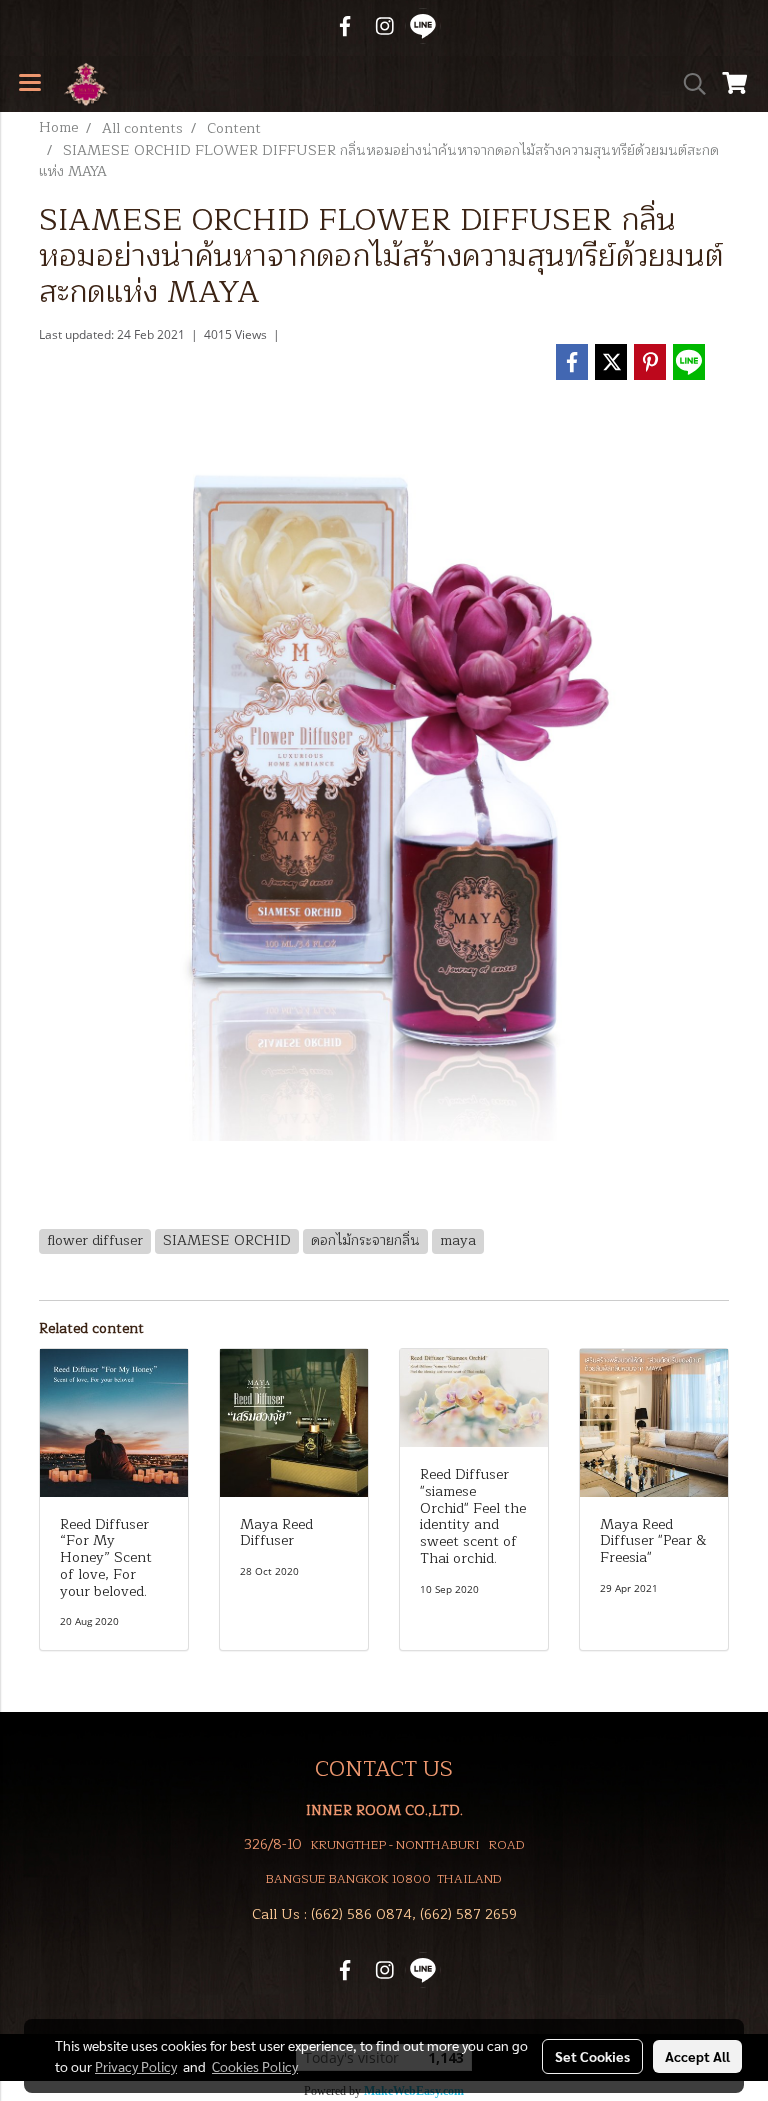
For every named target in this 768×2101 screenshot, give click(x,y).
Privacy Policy (136, 2066)
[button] (688, 84)
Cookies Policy (255, 2066)
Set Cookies (592, 2056)
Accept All (697, 2056)
